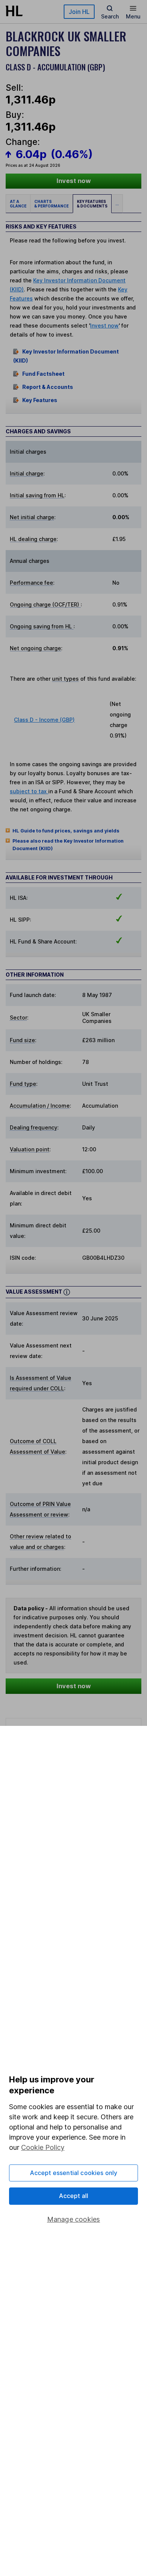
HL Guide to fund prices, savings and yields (66, 831)
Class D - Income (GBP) (44, 720)
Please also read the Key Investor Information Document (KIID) (68, 845)
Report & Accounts (48, 387)
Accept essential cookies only (74, 2173)
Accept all (74, 2196)
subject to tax (29, 791)
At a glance (18, 204)
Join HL (79, 12)
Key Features (40, 400)
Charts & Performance (51, 204)
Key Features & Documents (92, 204)
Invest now (74, 181)
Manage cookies (74, 2219)
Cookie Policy (43, 2147)
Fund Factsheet (43, 374)
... (117, 204)
